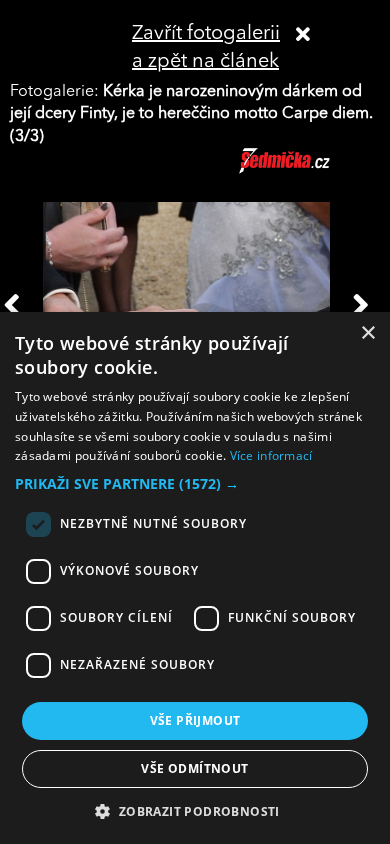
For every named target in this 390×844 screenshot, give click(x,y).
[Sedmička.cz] (309, 170)
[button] (195, 484)
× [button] (367, 333)
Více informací (271, 455)
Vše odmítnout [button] (194, 768)
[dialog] (195, 578)
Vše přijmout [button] (195, 720)
